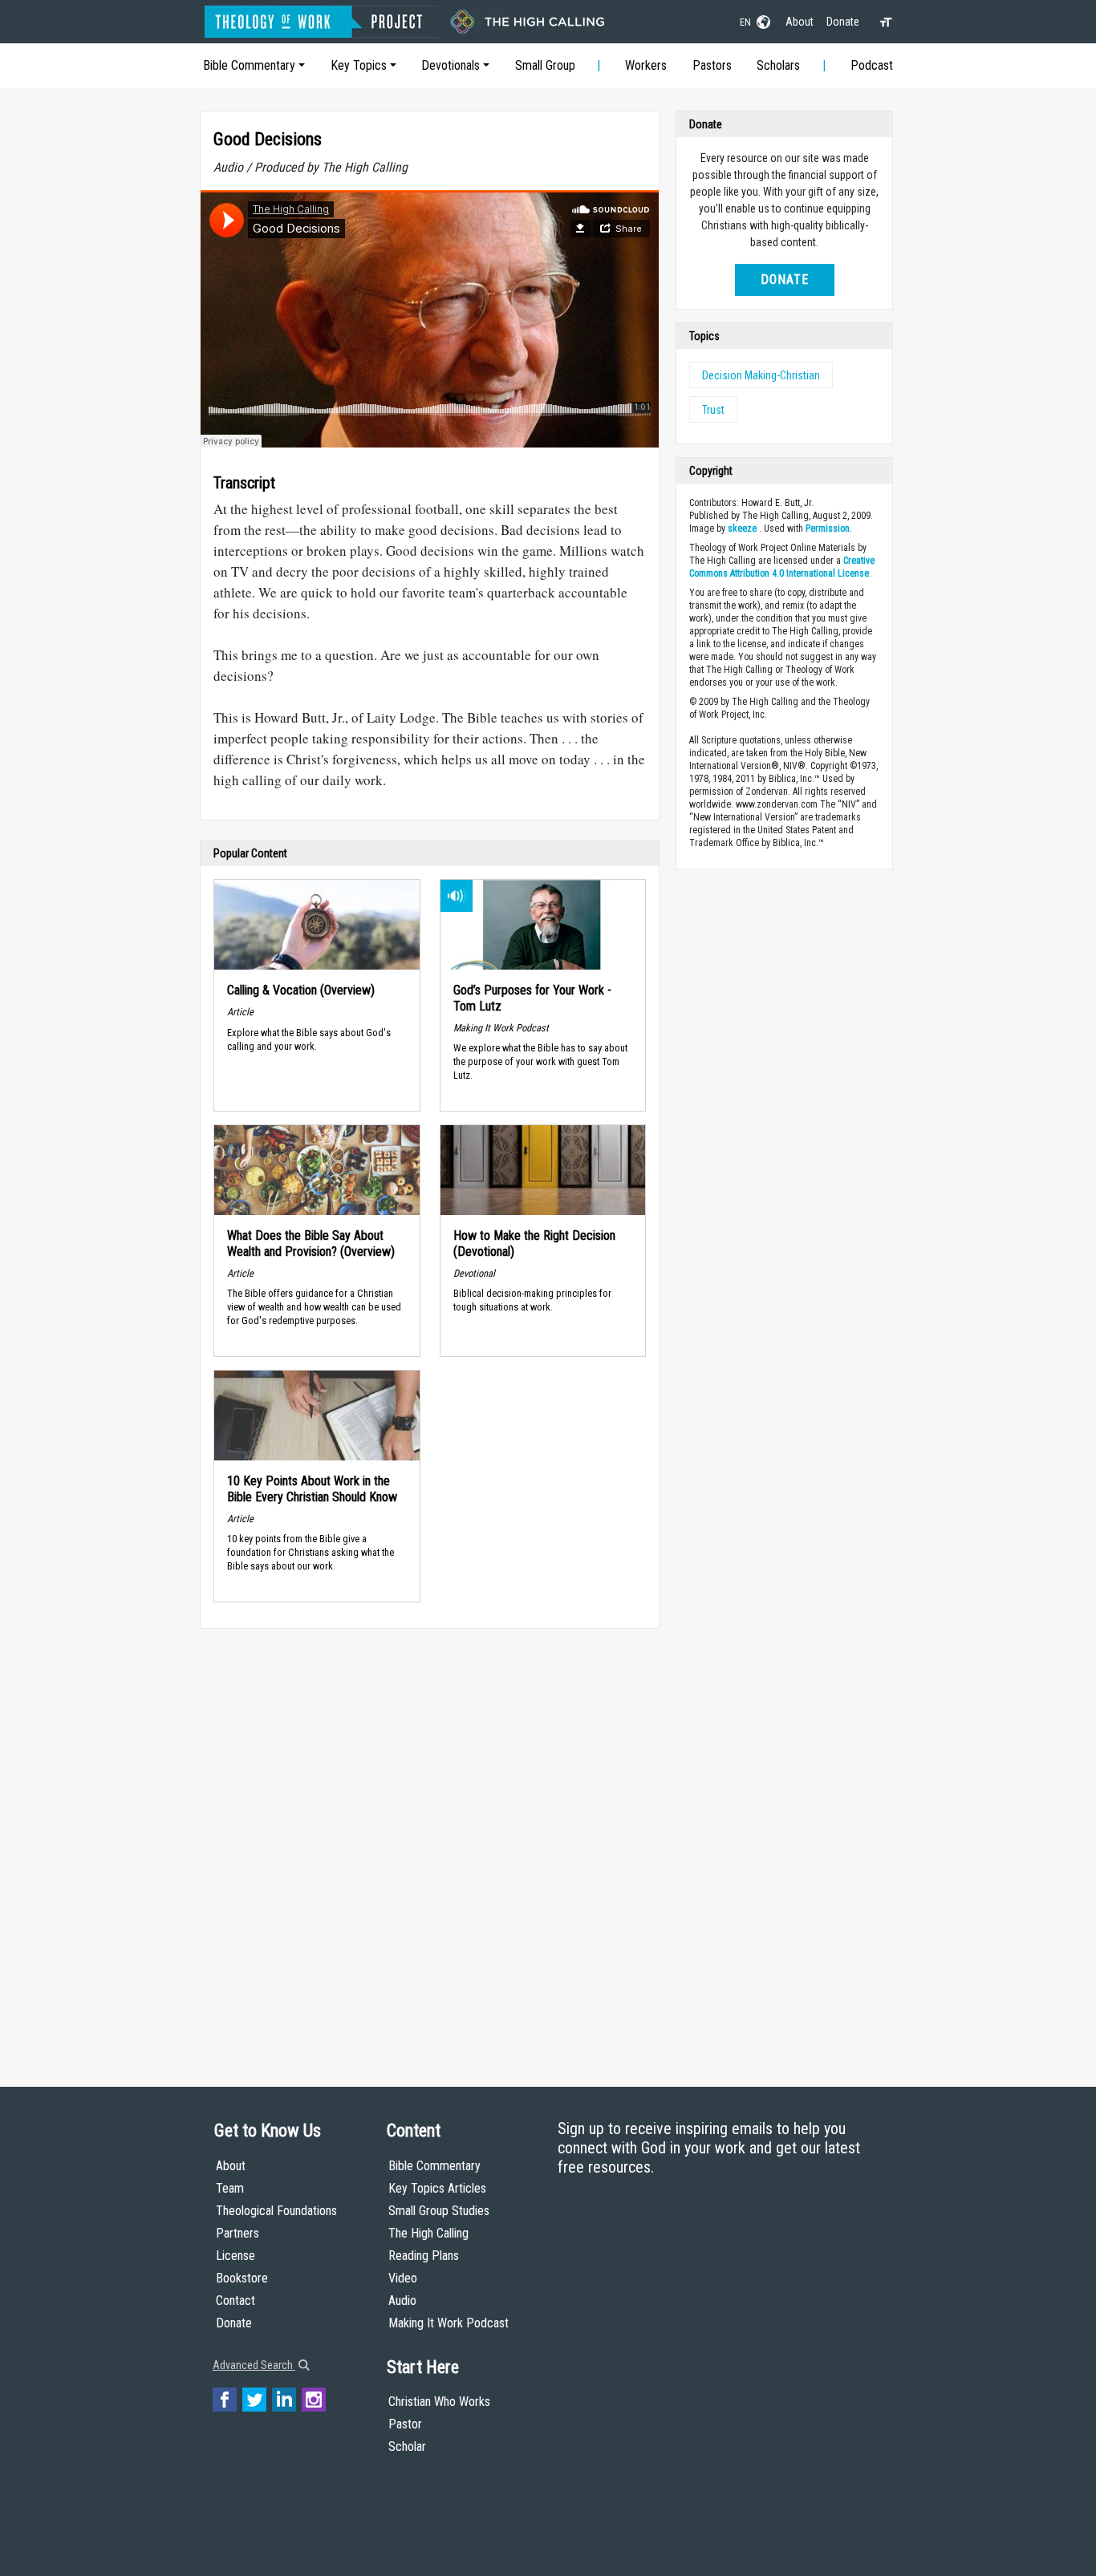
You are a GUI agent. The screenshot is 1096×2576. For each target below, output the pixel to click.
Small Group (545, 65)
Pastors (712, 65)
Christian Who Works (439, 2402)
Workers (646, 65)
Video (403, 2278)
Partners (237, 2233)
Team (230, 2188)
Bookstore (242, 2278)
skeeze (742, 529)
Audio (402, 2301)
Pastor (405, 2424)
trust (713, 410)
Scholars (778, 65)
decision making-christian (761, 375)
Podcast (872, 65)
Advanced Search (254, 2365)
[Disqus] (430, 1842)
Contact (235, 2301)
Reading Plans (424, 2256)
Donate (843, 22)
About (800, 22)
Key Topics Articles (437, 2188)
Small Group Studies (439, 2211)
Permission (828, 529)
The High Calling (428, 2233)
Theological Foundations (276, 2211)
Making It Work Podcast (449, 2323)
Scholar (407, 2446)
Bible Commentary (249, 65)
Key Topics (359, 65)
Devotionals (451, 65)
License (235, 2256)
